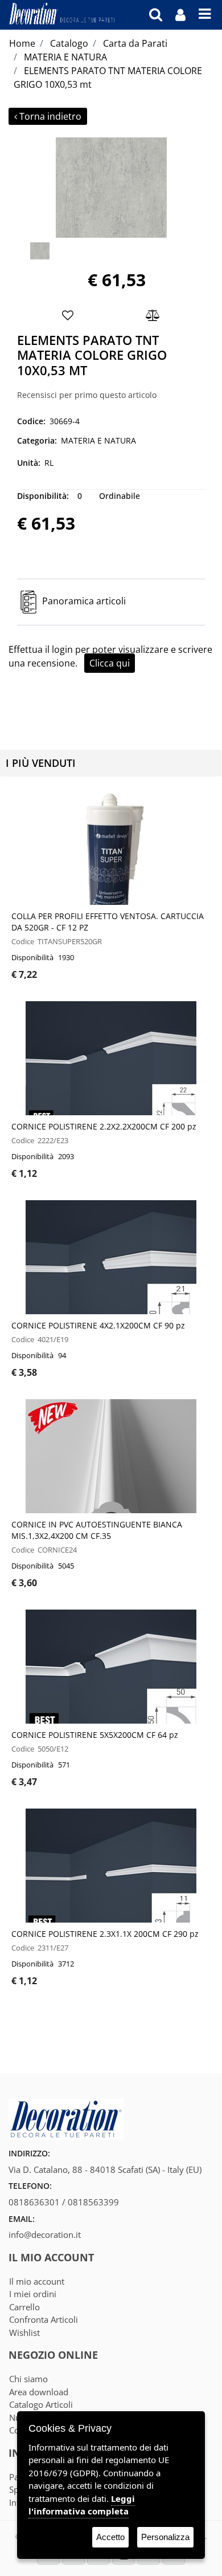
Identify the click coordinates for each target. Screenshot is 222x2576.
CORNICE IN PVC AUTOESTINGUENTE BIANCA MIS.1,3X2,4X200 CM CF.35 (97, 1530)
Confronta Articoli (44, 2319)
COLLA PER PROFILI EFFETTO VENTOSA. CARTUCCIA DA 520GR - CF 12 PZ (108, 922)
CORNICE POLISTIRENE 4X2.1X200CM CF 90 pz (98, 1325)
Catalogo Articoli (41, 2404)
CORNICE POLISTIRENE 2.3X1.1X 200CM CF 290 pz (105, 1934)
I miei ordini (33, 2294)
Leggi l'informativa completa (82, 2505)
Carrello (24, 2307)
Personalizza (165, 2537)
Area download (39, 2392)
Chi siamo (28, 2379)
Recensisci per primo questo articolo (87, 395)
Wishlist (24, 2333)
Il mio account (37, 2281)
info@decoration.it (45, 2234)
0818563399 (93, 2202)
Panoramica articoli (84, 602)
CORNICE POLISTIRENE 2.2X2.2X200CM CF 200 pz (104, 1126)
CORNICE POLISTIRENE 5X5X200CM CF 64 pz (95, 1735)
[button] (111, 186)
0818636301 (34, 2202)
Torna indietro (50, 116)
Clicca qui (110, 663)
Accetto (110, 2537)
